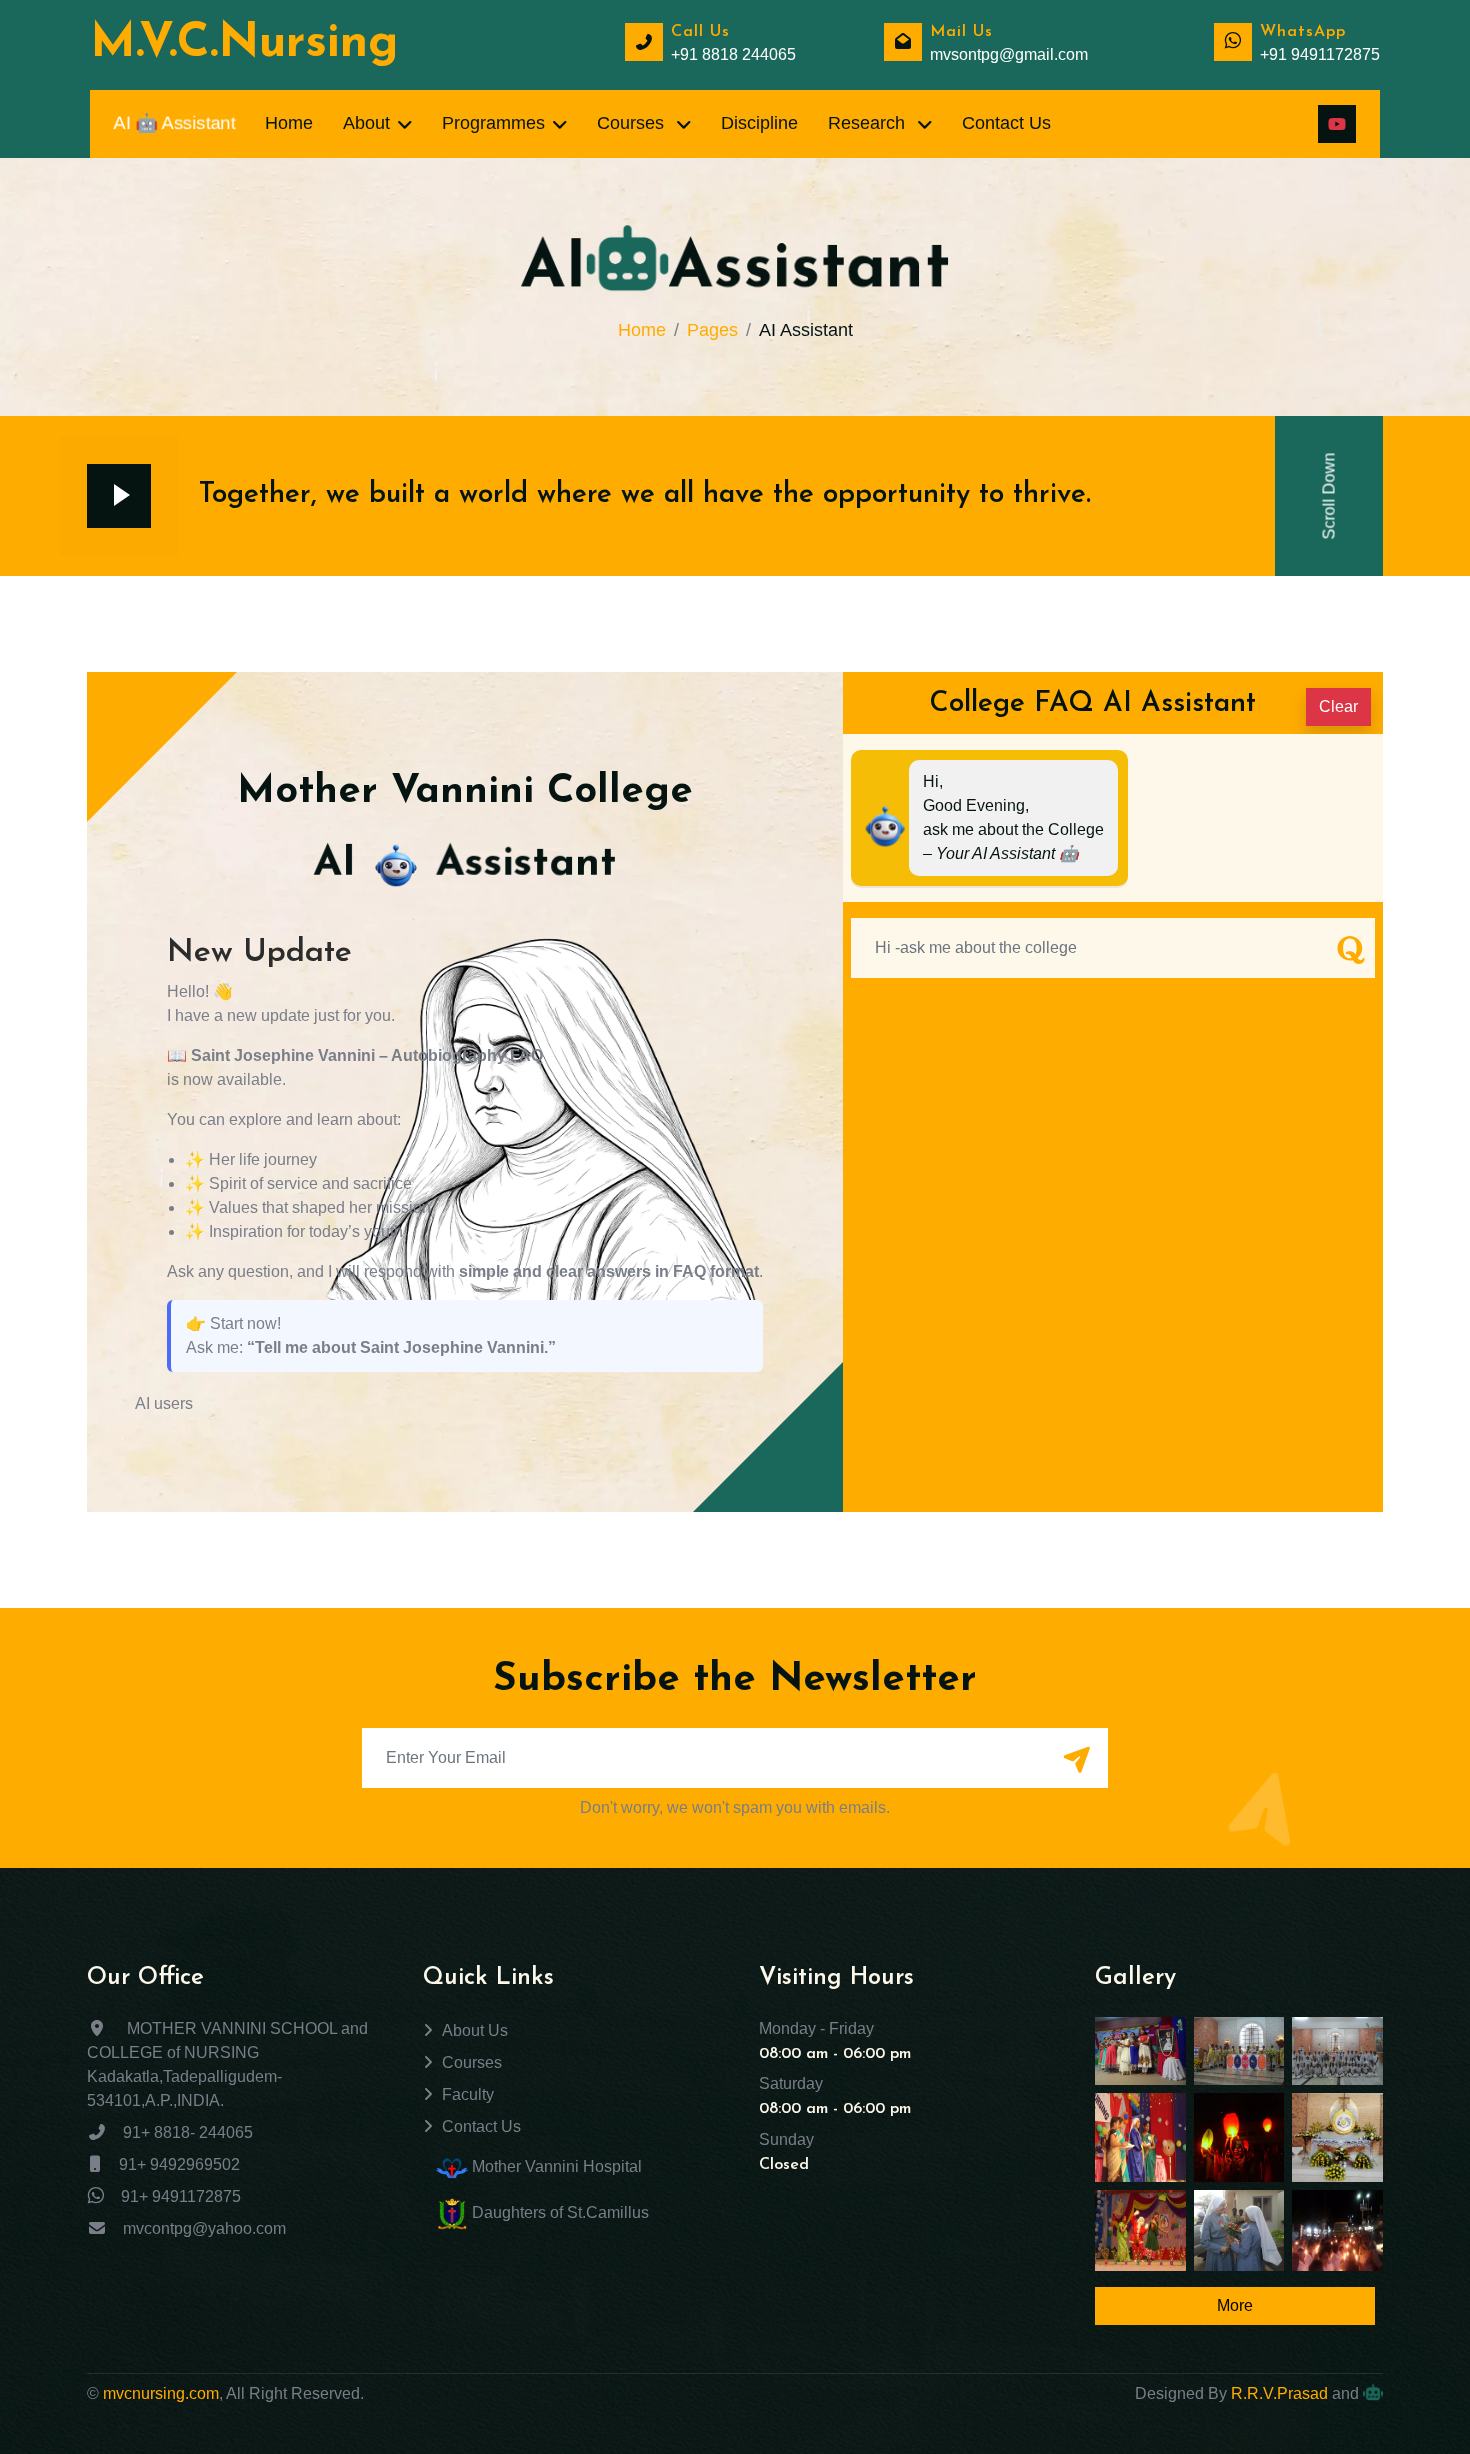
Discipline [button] (759, 123)
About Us (475, 2030)
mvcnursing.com (161, 2393)
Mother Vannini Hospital (555, 2166)
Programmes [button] (493, 123)
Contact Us (481, 2126)
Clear (1338, 706)
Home (642, 330)
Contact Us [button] (1006, 123)
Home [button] (289, 123)
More (1235, 2305)
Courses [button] (633, 123)
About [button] (366, 123)
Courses (472, 2062)
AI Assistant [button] (174, 123)
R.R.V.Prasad (1279, 2393)
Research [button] (869, 123)
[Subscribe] (1076, 1760)
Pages (712, 330)
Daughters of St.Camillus (558, 2212)
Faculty (468, 2094)
